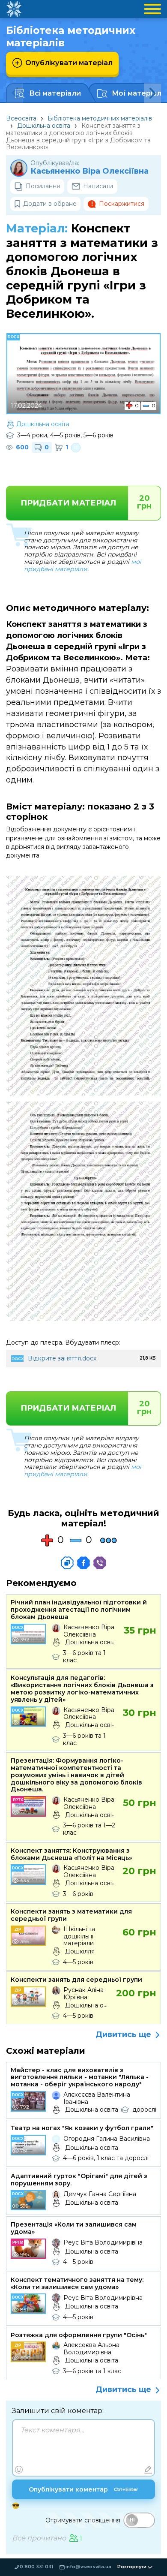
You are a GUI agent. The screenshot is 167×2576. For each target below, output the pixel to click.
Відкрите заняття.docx (62, 1358)
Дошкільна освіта (44, 126)
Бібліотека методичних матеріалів (100, 118)
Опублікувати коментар (83, 2489)
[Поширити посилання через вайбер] (100, 1563)
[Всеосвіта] (14, 9)
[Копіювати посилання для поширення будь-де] (67, 1563)
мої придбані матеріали (83, 565)
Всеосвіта (21, 118)
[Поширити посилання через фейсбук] (83, 1563)
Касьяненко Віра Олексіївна (89, 171)
